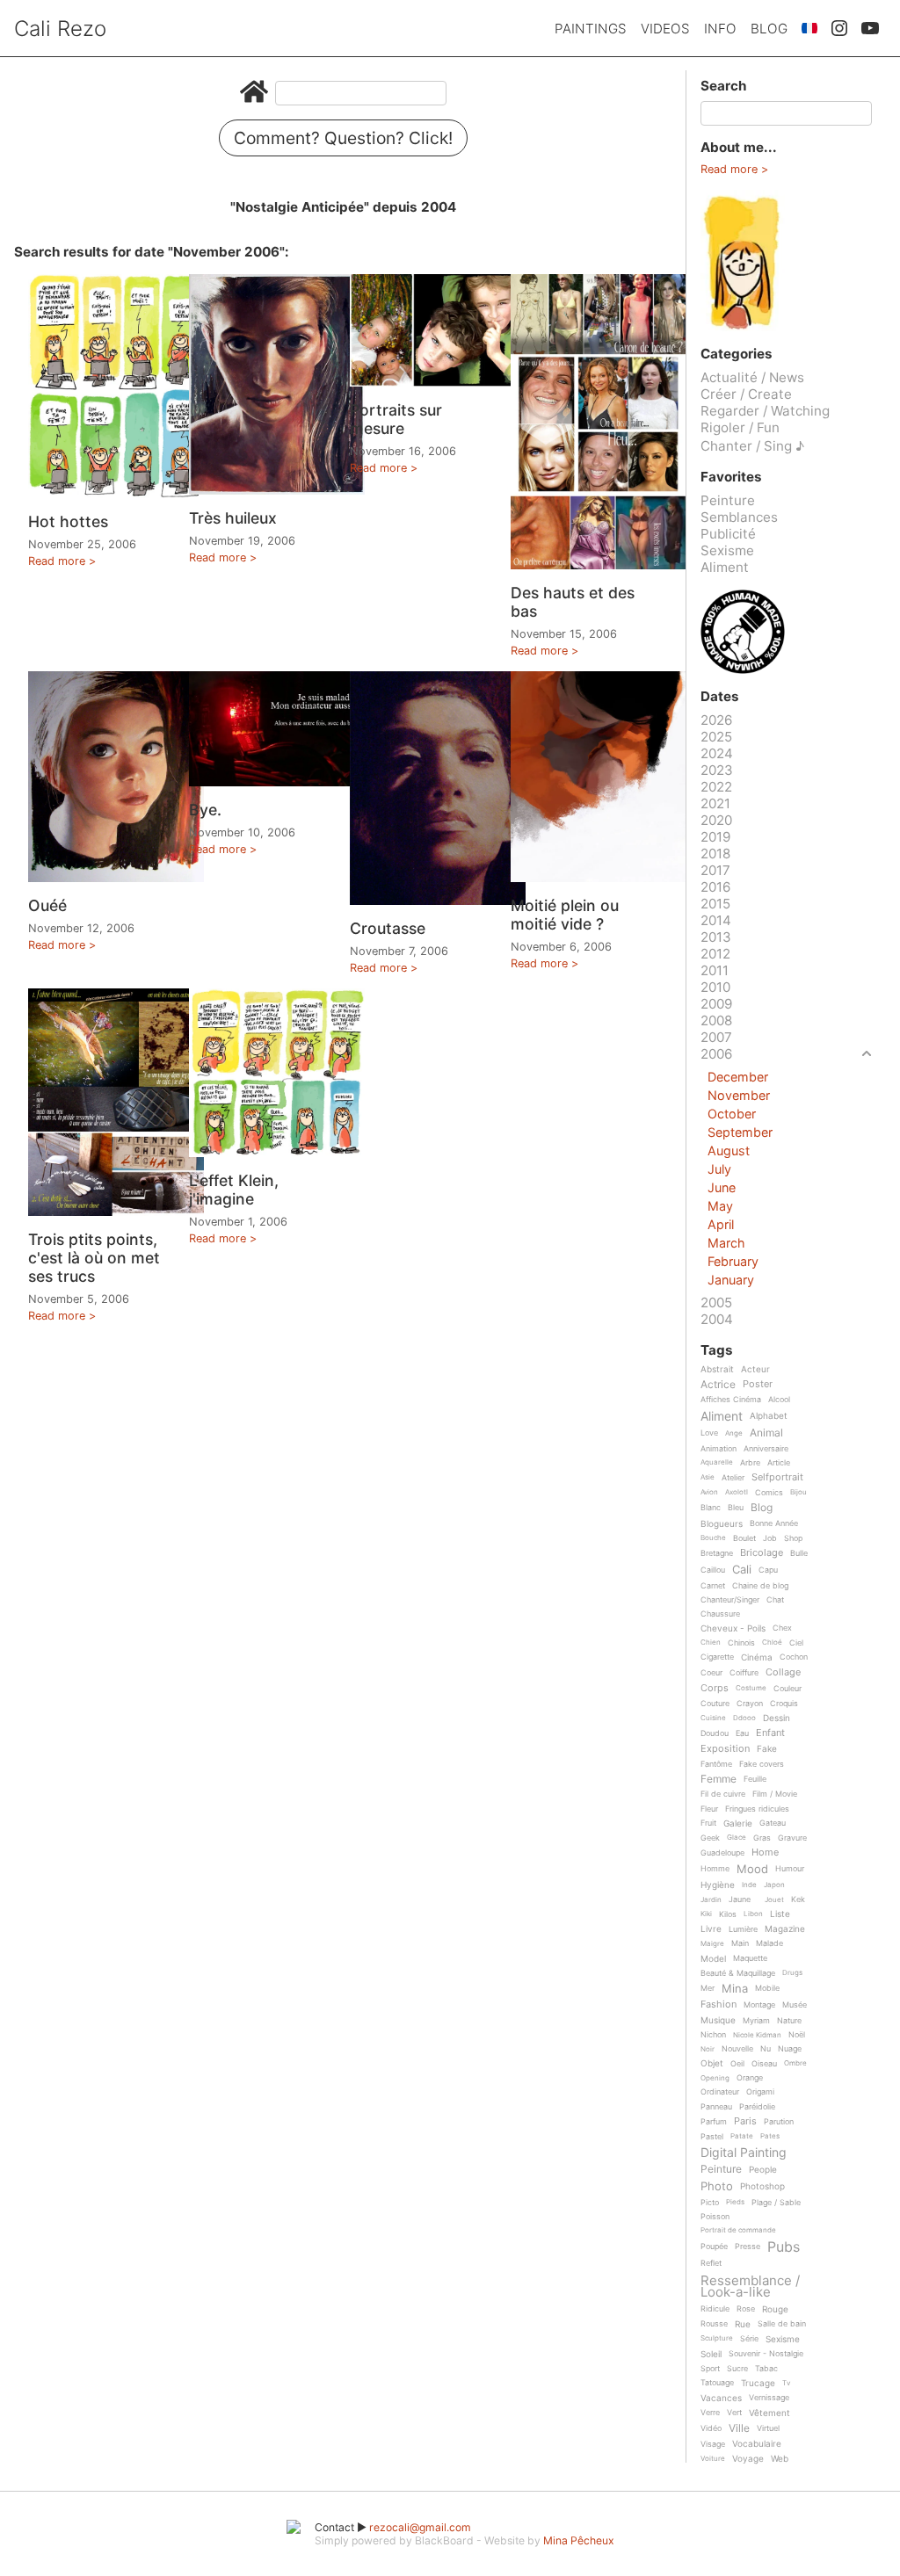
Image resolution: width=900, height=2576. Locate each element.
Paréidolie (757, 2107)
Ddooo (744, 1718)
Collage (783, 1673)
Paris (745, 2122)
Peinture (728, 500)
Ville (739, 2429)
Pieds (735, 2202)
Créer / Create (746, 394)
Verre (710, 2413)
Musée (795, 2005)
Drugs (792, 1973)
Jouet (774, 1900)
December (738, 1077)
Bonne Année (774, 1523)
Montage (759, 2005)
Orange (750, 2078)
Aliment (725, 567)
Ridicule (715, 2309)
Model (713, 1959)
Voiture (713, 2459)
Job (770, 1538)
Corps (715, 1689)
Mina (735, 1989)
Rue (743, 2324)
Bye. (205, 810)
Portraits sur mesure (396, 419)
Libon (753, 1914)
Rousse (714, 2324)
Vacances (721, 2398)
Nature (789, 2021)
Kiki (706, 1914)
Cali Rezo (60, 29)
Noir (708, 2049)
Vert (734, 2413)
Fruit (708, 1823)
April (721, 1224)
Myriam (756, 2021)
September (740, 1132)
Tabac (766, 2369)
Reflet (711, 2263)
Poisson (715, 2217)
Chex (782, 1628)
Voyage (748, 2459)
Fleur (709, 1809)
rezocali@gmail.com (420, 2527)
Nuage (790, 2049)
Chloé (772, 1643)
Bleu (736, 1508)
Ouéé (47, 905)
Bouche (713, 1538)
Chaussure (720, 1614)
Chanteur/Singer (730, 1600)
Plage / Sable (776, 2203)
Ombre (795, 2063)
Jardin (711, 1900)
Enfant (770, 1733)
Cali (742, 1570)
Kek (798, 1899)
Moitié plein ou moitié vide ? (565, 915)
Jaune (740, 1899)
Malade (769, 1943)
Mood (752, 1870)
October (732, 1114)
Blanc (711, 1508)
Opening (715, 2078)
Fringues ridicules (757, 1809)
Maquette (750, 1958)
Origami (760, 2092)
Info (720, 29)
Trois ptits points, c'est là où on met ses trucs (94, 1258)
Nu (766, 2049)
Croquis (784, 1704)
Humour (790, 1869)
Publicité (728, 534)
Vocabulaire (757, 2444)
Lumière (743, 1929)
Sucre (737, 2369)
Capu (768, 1570)
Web (780, 2459)
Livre (711, 1929)
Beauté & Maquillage (738, 1973)
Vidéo (711, 2428)
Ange (734, 1433)
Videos (665, 29)
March (726, 1243)
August (729, 1151)
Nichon (713, 2035)
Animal (766, 1433)
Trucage (758, 2383)
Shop (793, 1538)
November (739, 1095)
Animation (719, 1449)
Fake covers (762, 1764)
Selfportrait (777, 1478)
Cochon (794, 1657)
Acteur (755, 1369)
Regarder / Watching (765, 411)
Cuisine (713, 1718)
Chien (711, 1643)
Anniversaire (766, 1449)
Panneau (716, 2107)
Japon (774, 1885)
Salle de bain (782, 2324)
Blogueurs (722, 1524)
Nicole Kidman (757, 2035)
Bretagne (717, 1553)
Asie (708, 1477)
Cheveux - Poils (733, 1628)
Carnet (713, 1586)
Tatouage (717, 2383)
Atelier (733, 1478)
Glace (737, 1838)
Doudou (715, 1733)
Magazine (785, 1929)
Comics (769, 1493)
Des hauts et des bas (573, 602)
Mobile (767, 1988)
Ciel (796, 1643)
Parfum (714, 2122)
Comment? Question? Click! (343, 138)
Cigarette (717, 1657)
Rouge (775, 2309)
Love (709, 1433)
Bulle (799, 1553)
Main (740, 1943)
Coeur (711, 1673)
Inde (749, 1885)
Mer (708, 1988)
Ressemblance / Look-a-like (750, 2287)
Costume (751, 1688)
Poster (758, 1385)
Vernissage (769, 2398)
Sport (710, 2369)
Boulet (744, 1538)
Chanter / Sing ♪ (752, 446)
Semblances (739, 517)
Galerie (738, 1823)
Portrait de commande (738, 2230)
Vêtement (769, 2413)
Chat (775, 1600)
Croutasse (388, 928)
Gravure (792, 1838)
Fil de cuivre (723, 1794)
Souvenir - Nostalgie (766, 2354)
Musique (718, 2020)
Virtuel (768, 2428)
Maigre (712, 1944)
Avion (709, 1492)
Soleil (711, 2354)
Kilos (728, 1914)
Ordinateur (720, 2092)
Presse (748, 2247)
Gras (762, 1838)
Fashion (719, 2005)
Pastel (712, 2137)
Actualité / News (752, 377)
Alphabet (769, 1416)
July (719, 1169)
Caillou (713, 1570)
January (731, 1280)
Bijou (798, 1492)
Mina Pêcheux (579, 2540)
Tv (786, 2383)
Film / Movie (775, 1794)
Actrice (718, 1385)
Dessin (777, 1718)
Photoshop (762, 2186)
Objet (712, 2063)
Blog (769, 29)
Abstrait (717, 1369)
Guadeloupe (722, 1853)
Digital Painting (744, 2153)
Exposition (725, 1749)
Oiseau (764, 2064)
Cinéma (757, 1657)
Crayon (750, 1704)
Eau (742, 1733)
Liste (780, 1914)
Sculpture (717, 2338)
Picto (710, 2203)
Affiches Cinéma (731, 1400)
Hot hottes (68, 521)
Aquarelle (717, 1462)
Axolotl (737, 1492)
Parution (779, 2122)
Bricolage (762, 1553)
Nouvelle (737, 2049)
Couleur (787, 1689)
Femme (719, 1780)
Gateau (773, 1823)
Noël (797, 2035)
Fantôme (716, 1764)
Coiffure (744, 1673)
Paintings (591, 29)
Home (765, 1853)
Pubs (784, 2247)
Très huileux (233, 518)
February (733, 1261)
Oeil (737, 2064)
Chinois (741, 1643)
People (763, 2170)
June (722, 1187)
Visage (713, 2444)
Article (779, 1463)
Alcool (779, 1400)
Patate (742, 2136)
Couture (715, 1704)
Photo (717, 2187)
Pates (770, 2136)
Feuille (755, 1779)
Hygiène (718, 1885)
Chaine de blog (760, 1586)
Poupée (714, 2247)
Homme (715, 1869)
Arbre (750, 1463)
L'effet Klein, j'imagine (234, 1190)
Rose (746, 2309)
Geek (710, 1838)
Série (749, 2339)
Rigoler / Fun (740, 427)
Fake (767, 1749)
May (720, 1206)
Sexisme (727, 550)
